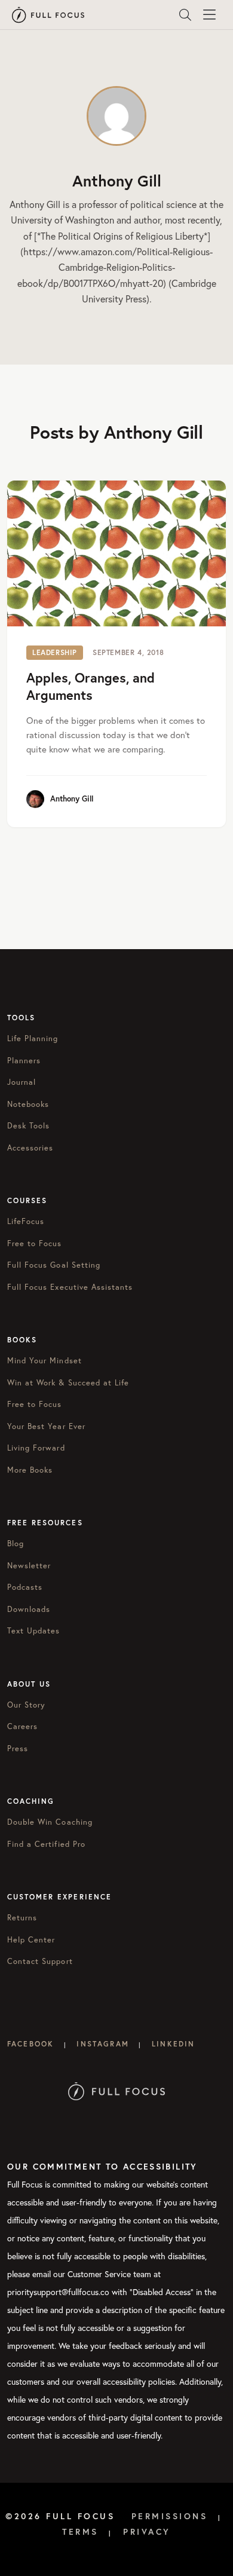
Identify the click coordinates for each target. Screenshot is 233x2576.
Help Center (31, 1940)
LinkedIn (173, 2044)
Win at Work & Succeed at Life (68, 1383)
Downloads (29, 1609)
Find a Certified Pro (46, 1844)
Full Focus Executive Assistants (70, 1287)
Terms (80, 2532)
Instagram (102, 2044)
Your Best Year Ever (46, 1426)
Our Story (26, 1705)
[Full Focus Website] (117, 2090)
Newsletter (29, 1566)
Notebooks (28, 1104)
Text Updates (33, 1631)
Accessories (30, 1148)
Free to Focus (35, 1243)
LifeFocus (26, 1221)
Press (18, 1749)
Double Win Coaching (50, 1822)
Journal (22, 1082)
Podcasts (25, 1587)
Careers (22, 1726)
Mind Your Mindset (45, 1361)
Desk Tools (28, 1126)
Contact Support (40, 1961)
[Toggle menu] (209, 15)
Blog (16, 1544)
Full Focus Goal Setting (54, 1265)
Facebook (30, 2044)
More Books (30, 1470)
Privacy (147, 2532)
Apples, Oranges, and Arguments (91, 686)
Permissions (170, 2516)
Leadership (55, 652)
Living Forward (36, 1448)
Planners (24, 1061)
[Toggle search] (185, 15)
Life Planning (33, 1038)
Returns (22, 1918)
